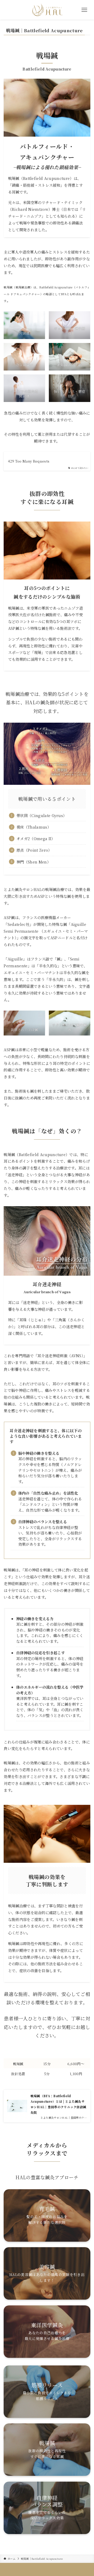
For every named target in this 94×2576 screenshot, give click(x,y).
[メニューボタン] (84, 10)
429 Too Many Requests (29, 461)
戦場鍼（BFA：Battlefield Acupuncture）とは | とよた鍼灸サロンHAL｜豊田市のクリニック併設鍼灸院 (58, 2104)
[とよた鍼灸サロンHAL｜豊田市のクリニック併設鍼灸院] (47, 10)
